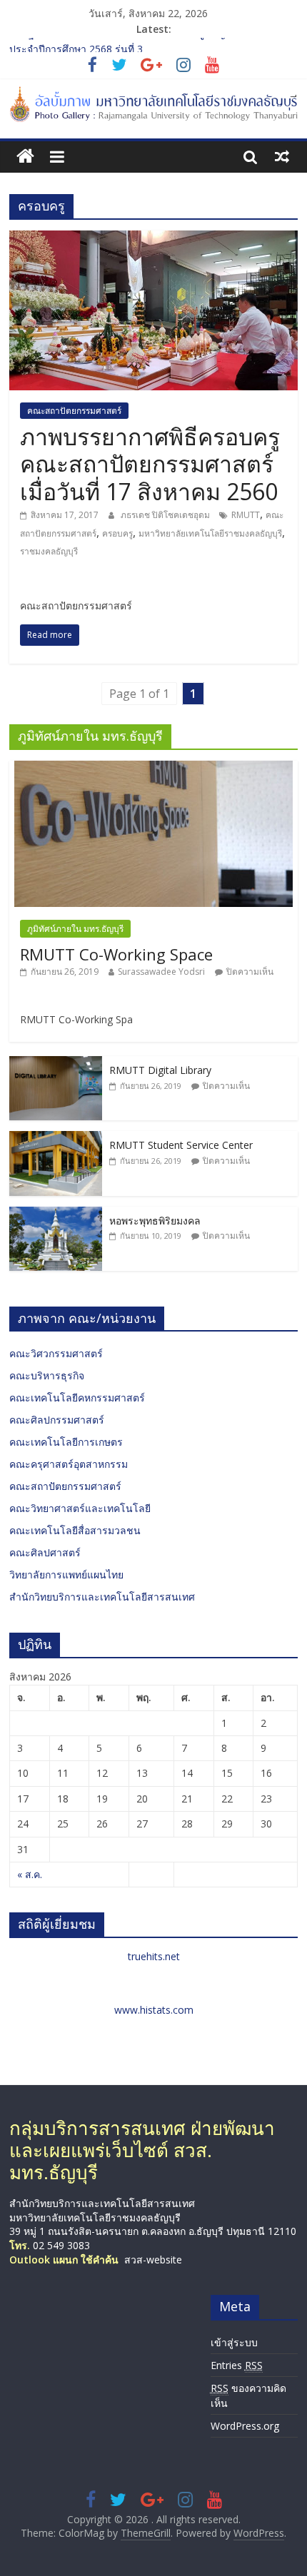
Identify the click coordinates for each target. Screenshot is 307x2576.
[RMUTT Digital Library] (56, 1064)
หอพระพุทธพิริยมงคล (155, 1221)
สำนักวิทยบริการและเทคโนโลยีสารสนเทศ (102, 1597)
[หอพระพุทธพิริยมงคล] (56, 1214)
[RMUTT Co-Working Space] (153, 768)
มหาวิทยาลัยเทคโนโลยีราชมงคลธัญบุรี (210, 533)
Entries (237, 2365)
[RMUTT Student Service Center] (56, 1139)
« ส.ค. (30, 1874)
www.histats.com (154, 2010)
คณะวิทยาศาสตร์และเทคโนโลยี (80, 1508)
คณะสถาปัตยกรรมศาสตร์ (74, 411)
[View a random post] (282, 156)
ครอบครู (117, 533)
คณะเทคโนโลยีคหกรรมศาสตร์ (77, 1398)
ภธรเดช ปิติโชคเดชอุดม (166, 515)
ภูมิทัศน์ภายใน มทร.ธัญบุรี (75, 929)
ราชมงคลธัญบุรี (49, 551)
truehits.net (154, 1956)
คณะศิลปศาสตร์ (45, 1552)
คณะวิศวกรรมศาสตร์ (56, 1353)
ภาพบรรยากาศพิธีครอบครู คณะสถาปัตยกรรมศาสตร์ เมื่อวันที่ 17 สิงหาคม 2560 (150, 464)
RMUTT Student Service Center (181, 1145)
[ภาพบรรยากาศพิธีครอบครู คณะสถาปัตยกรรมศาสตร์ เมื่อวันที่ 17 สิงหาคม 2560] (153, 239)
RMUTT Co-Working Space (116, 954)
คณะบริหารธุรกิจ (47, 1375)
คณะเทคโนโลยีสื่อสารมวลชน (75, 1530)
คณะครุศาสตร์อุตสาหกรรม (69, 1464)
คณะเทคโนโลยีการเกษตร (66, 1442)
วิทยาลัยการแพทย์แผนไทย (66, 1574)
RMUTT (246, 515)
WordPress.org (245, 2426)
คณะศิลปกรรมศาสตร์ (57, 1420)
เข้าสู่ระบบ (234, 2342)
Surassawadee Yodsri (161, 972)
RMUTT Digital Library (160, 1070)
